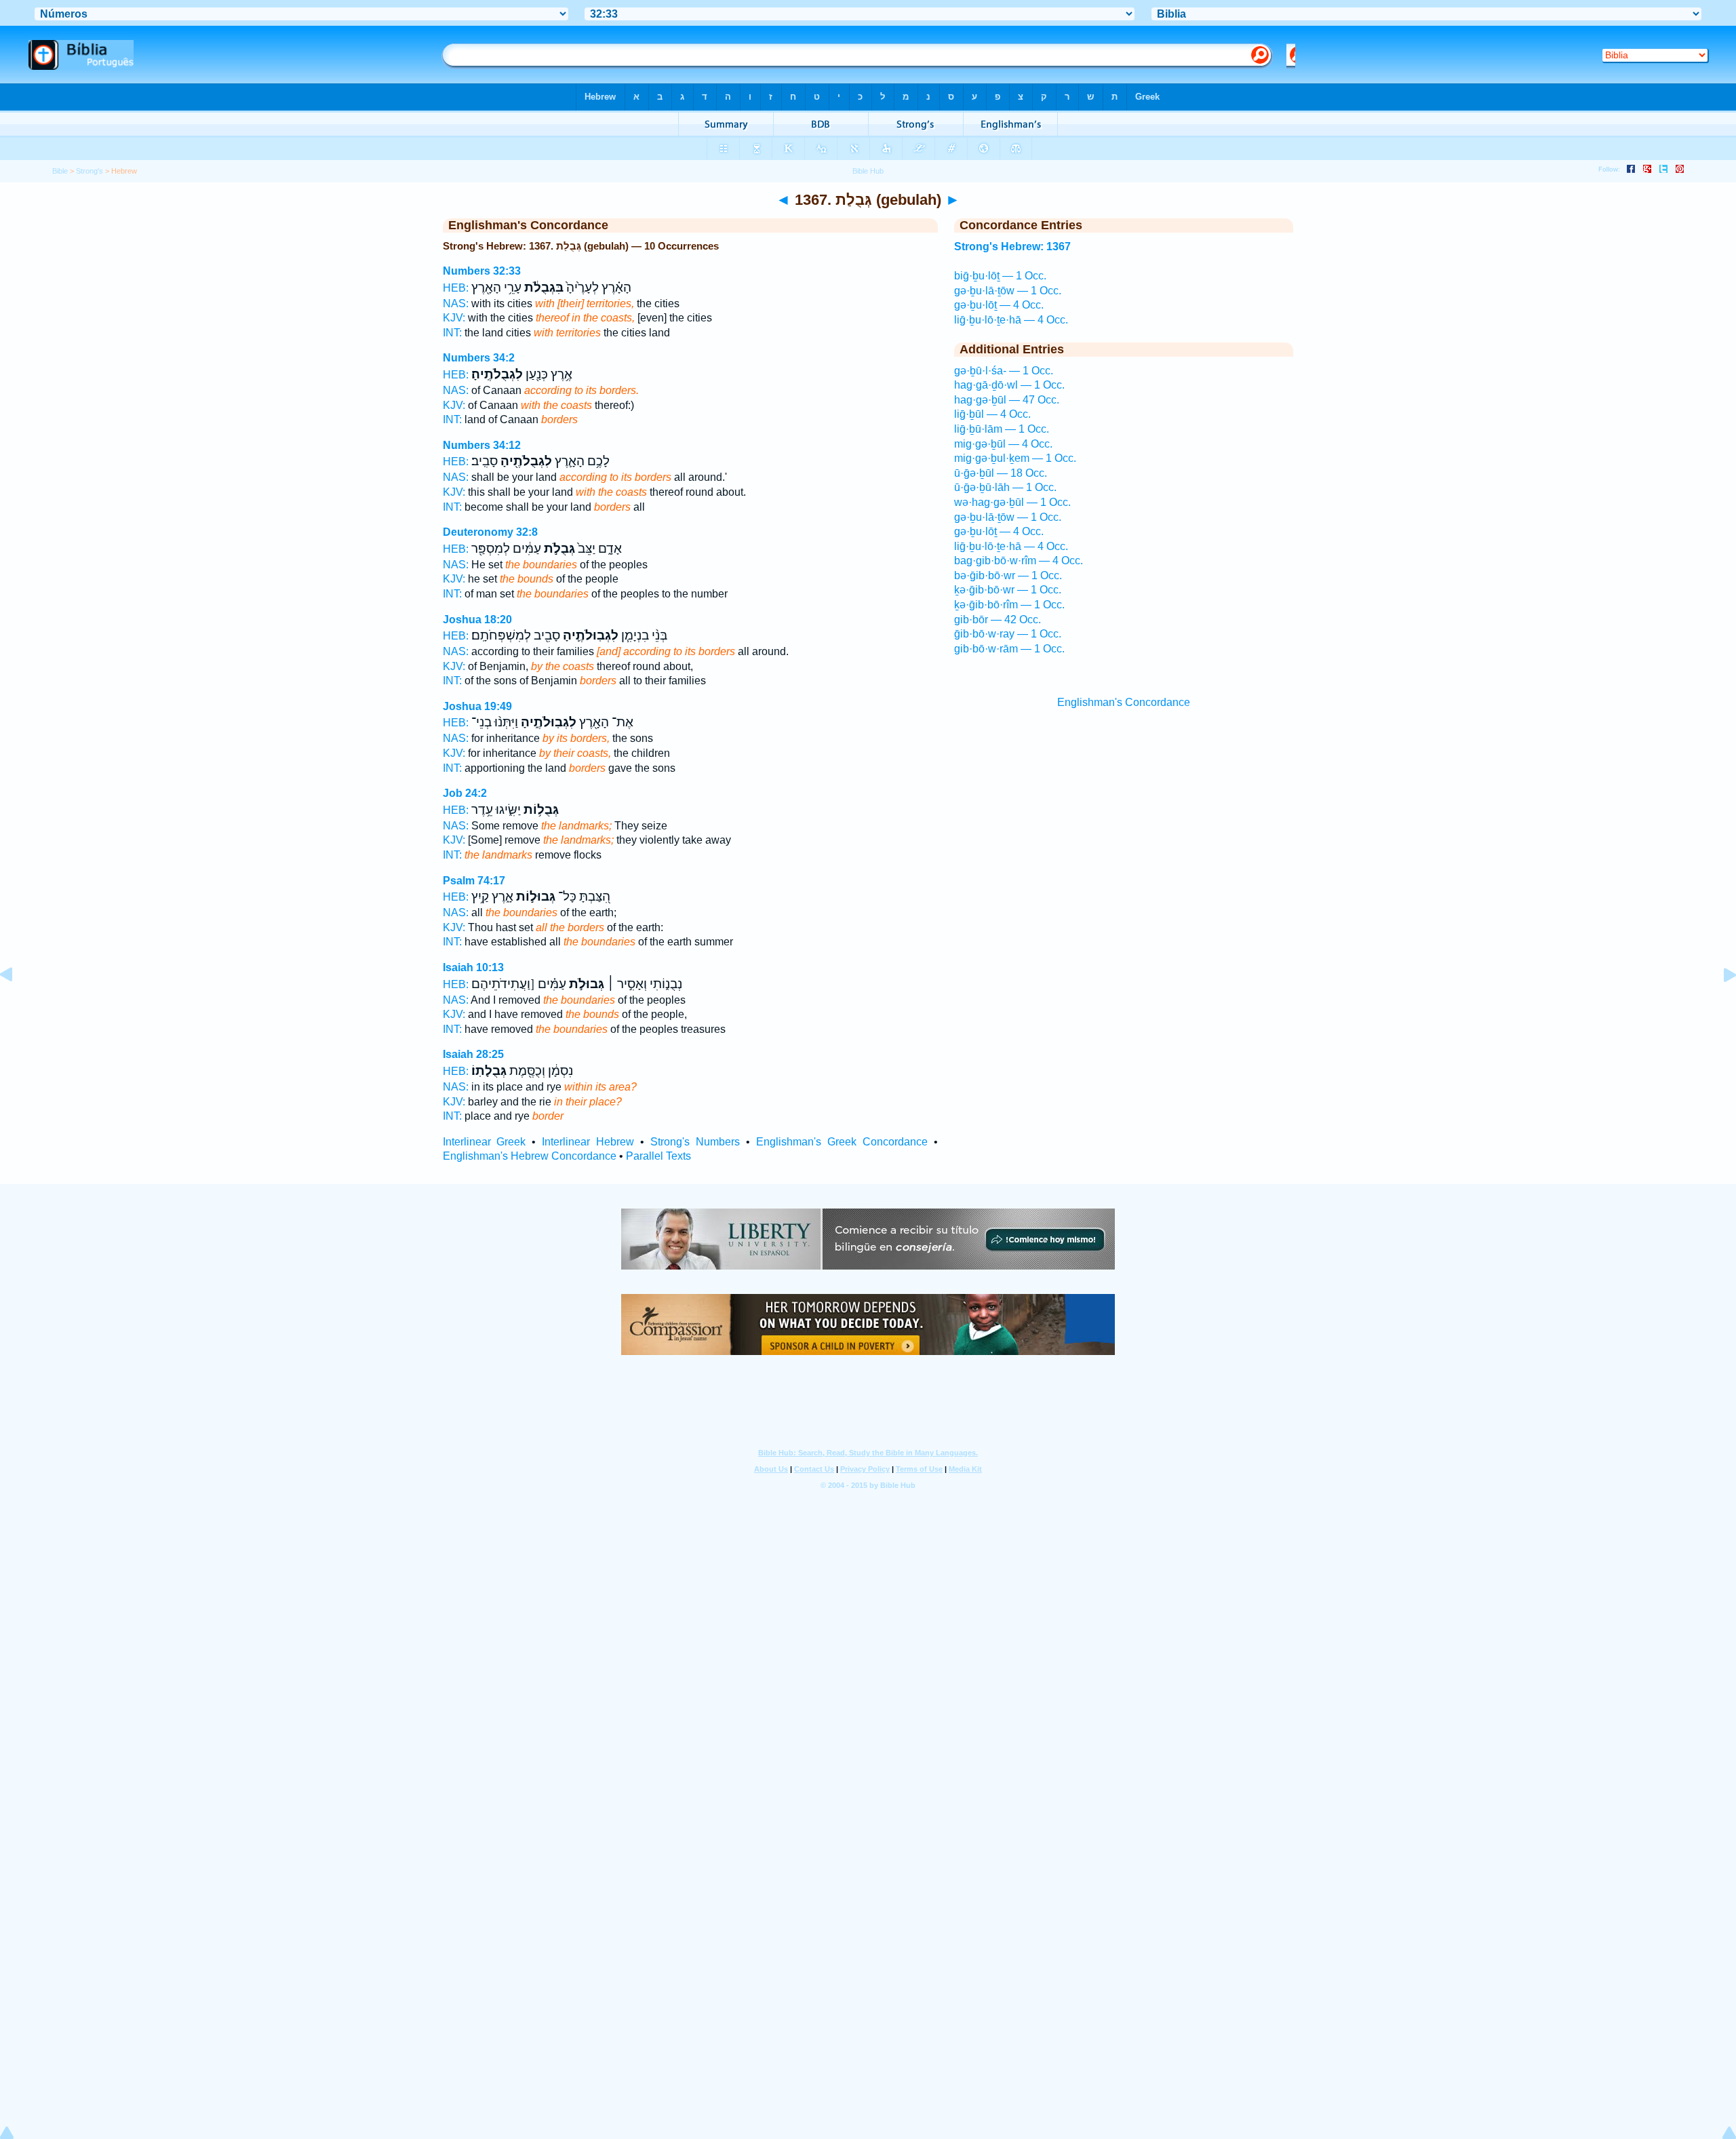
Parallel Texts (658, 1156)
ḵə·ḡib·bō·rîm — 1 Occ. (1009, 605)
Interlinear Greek (485, 1142)
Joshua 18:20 (477, 620)
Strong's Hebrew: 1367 (1012, 247)
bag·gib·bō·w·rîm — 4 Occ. (1019, 561)
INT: (452, 333)
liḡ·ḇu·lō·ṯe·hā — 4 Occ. (1011, 320)
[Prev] (17, 1005)
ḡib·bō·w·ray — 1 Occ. (1008, 634)
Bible (60, 171)
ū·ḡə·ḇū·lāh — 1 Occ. (1005, 487)
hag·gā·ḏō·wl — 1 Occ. (1009, 385)
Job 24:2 (465, 793)
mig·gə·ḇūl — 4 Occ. (1003, 444)
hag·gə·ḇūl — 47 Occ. (1007, 400)
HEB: (456, 288)
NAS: (456, 303)
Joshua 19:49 (477, 706)
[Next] (1719, 1005)
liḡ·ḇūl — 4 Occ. (992, 414)
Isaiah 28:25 (473, 1054)
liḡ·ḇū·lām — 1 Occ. (1002, 429)
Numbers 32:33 (482, 271)
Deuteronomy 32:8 (490, 532)
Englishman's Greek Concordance (842, 1142)
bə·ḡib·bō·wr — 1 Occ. (1008, 575)
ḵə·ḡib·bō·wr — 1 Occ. (1008, 590)
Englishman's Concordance (1124, 702)
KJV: (454, 318)
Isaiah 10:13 (473, 967)
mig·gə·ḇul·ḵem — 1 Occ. (1015, 458)
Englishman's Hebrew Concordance (530, 1156)
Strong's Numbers (695, 1142)
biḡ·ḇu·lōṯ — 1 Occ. (1000, 276)
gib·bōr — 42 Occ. (998, 620)
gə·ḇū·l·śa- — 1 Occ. (1004, 371)
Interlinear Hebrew (588, 1142)
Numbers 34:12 (482, 445)
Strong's (90, 171)
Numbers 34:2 (479, 358)
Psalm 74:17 (474, 881)
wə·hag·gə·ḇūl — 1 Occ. (1012, 502)
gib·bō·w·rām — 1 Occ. (1009, 649)
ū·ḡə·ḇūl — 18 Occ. (1001, 473)
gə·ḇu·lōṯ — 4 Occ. (999, 305)
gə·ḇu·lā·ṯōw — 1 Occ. (1008, 291)
